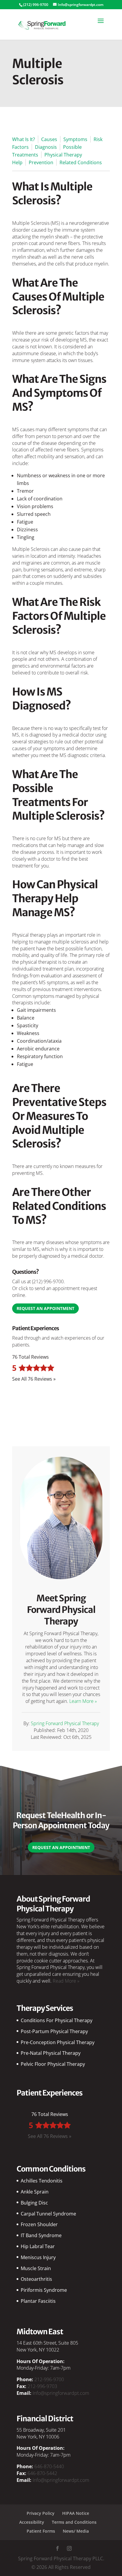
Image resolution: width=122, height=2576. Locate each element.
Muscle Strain (36, 2268)
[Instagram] (69, 2549)
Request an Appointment (45, 1308)
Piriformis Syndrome (44, 2290)
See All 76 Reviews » (34, 1379)
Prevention (41, 162)
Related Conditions (81, 162)
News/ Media (76, 2531)
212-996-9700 (49, 2379)
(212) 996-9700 (48, 1281)
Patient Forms (41, 2531)
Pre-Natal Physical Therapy (51, 2053)
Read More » (66, 1981)
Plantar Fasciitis (38, 2301)
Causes (49, 139)
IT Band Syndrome (41, 2235)
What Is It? (24, 139)
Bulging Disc (34, 2203)
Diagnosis (46, 147)
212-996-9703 (42, 2386)
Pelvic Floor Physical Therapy (53, 2064)
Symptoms (75, 139)
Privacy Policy (41, 2513)
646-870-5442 (42, 2473)
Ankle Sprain (35, 2192)
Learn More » (83, 1701)
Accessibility (32, 2522)
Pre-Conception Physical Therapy (58, 2042)
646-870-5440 (49, 2466)
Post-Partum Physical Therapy (54, 2031)
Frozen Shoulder (39, 2224)
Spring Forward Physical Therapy (65, 1723)
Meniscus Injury (38, 2257)
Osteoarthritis (36, 2279)
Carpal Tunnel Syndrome (48, 2214)
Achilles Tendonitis (42, 2181)
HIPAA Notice (76, 2513)
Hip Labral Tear (38, 2246)
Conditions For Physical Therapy (57, 2020)
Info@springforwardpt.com (61, 2393)
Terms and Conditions (74, 2522)
